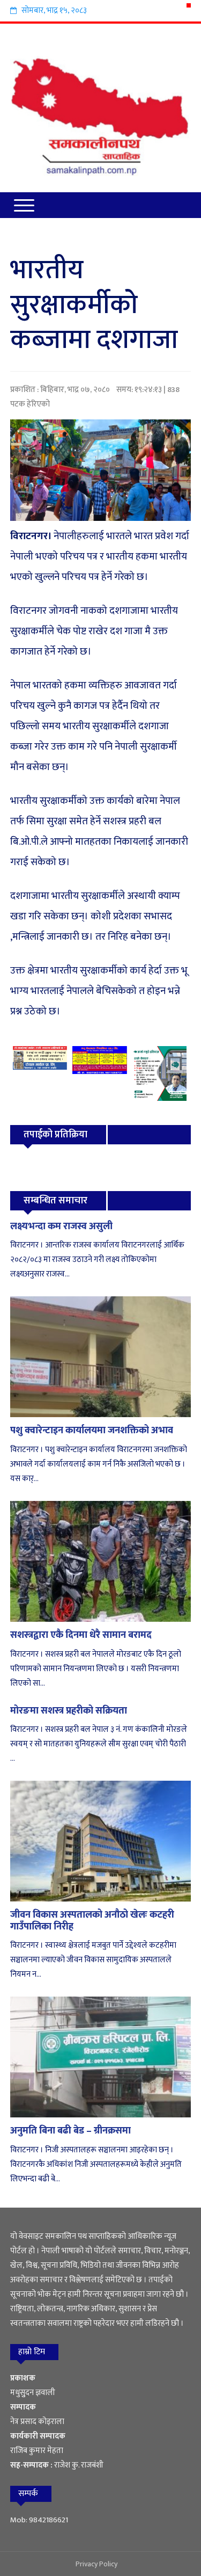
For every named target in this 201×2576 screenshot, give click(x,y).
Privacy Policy (96, 2564)
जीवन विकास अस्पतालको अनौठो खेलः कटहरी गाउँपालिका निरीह (92, 1921)
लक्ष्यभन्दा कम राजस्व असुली (61, 1227)
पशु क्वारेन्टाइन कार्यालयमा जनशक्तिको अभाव (92, 1431)
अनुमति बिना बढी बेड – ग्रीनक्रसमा (70, 2131)
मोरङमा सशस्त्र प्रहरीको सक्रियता (69, 1711)
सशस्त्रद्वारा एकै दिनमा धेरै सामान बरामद (81, 1635)
